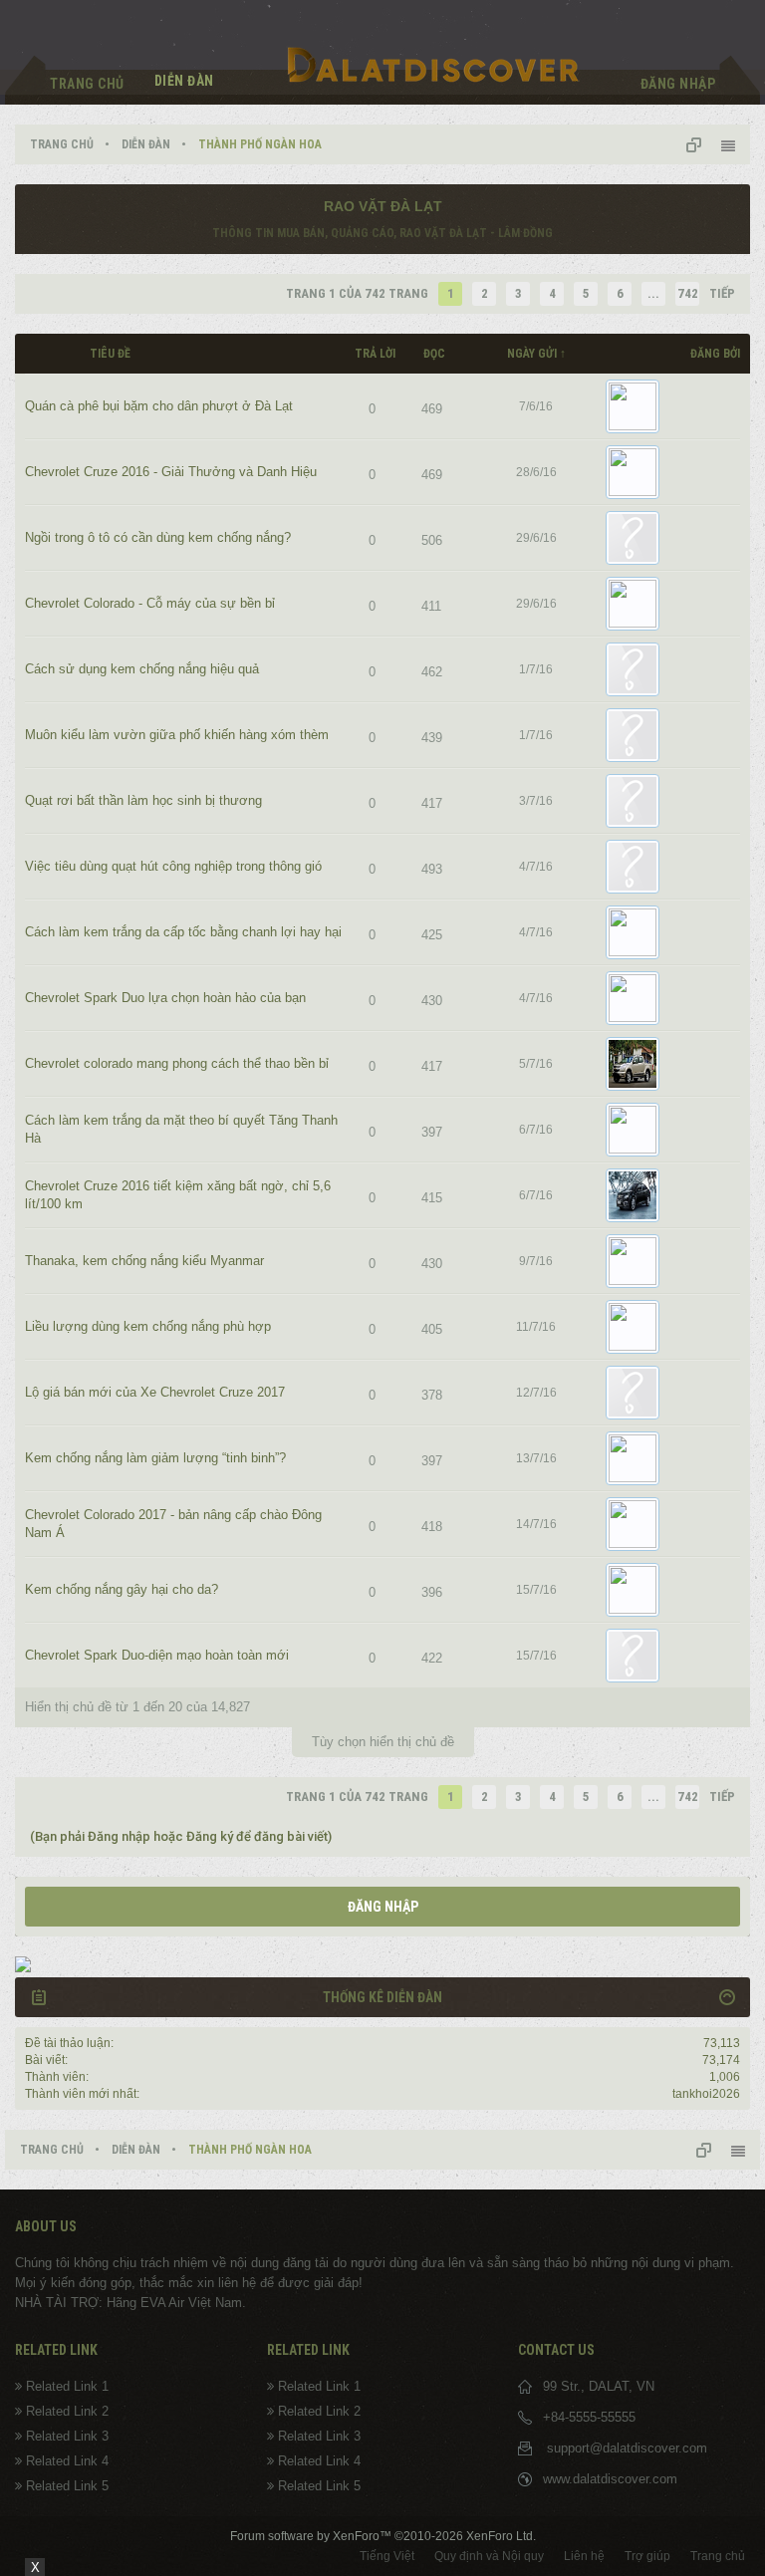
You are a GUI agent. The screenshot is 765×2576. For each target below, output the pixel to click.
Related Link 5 (67, 2486)
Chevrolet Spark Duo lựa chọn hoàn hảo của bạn (165, 998)
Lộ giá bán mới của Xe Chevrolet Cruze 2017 (155, 1392)
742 (688, 293)
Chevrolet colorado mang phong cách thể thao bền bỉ (177, 1063)
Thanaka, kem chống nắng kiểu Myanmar (144, 1261)
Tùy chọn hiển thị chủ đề (383, 1742)
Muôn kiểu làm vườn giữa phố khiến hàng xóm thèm (177, 735)
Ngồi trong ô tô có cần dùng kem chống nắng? (158, 537)
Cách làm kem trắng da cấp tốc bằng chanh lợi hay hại (183, 932)
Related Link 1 (67, 2386)
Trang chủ (87, 84)
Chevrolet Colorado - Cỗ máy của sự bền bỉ (150, 603)
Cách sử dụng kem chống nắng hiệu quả (142, 669)
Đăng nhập (383, 1907)
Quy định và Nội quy (489, 2556)
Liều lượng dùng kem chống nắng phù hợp (148, 1326)
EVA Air (162, 2303)
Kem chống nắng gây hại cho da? (122, 1589)
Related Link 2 (67, 2411)
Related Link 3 (67, 2436)
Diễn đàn (184, 81)
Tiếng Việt (387, 2556)
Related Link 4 (67, 2461)
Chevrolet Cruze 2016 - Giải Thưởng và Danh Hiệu (171, 472)
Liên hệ (584, 2556)
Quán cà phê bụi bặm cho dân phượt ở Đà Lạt (159, 406)
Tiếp (722, 293)
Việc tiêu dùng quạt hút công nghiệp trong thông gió (173, 866)
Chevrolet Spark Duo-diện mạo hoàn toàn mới (157, 1655)
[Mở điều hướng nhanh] (701, 144)
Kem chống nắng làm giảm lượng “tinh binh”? (155, 1458)
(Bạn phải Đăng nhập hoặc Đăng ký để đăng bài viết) (181, 1836)
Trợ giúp (647, 2556)
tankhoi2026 (706, 2094)
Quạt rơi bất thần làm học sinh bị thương (143, 800)
